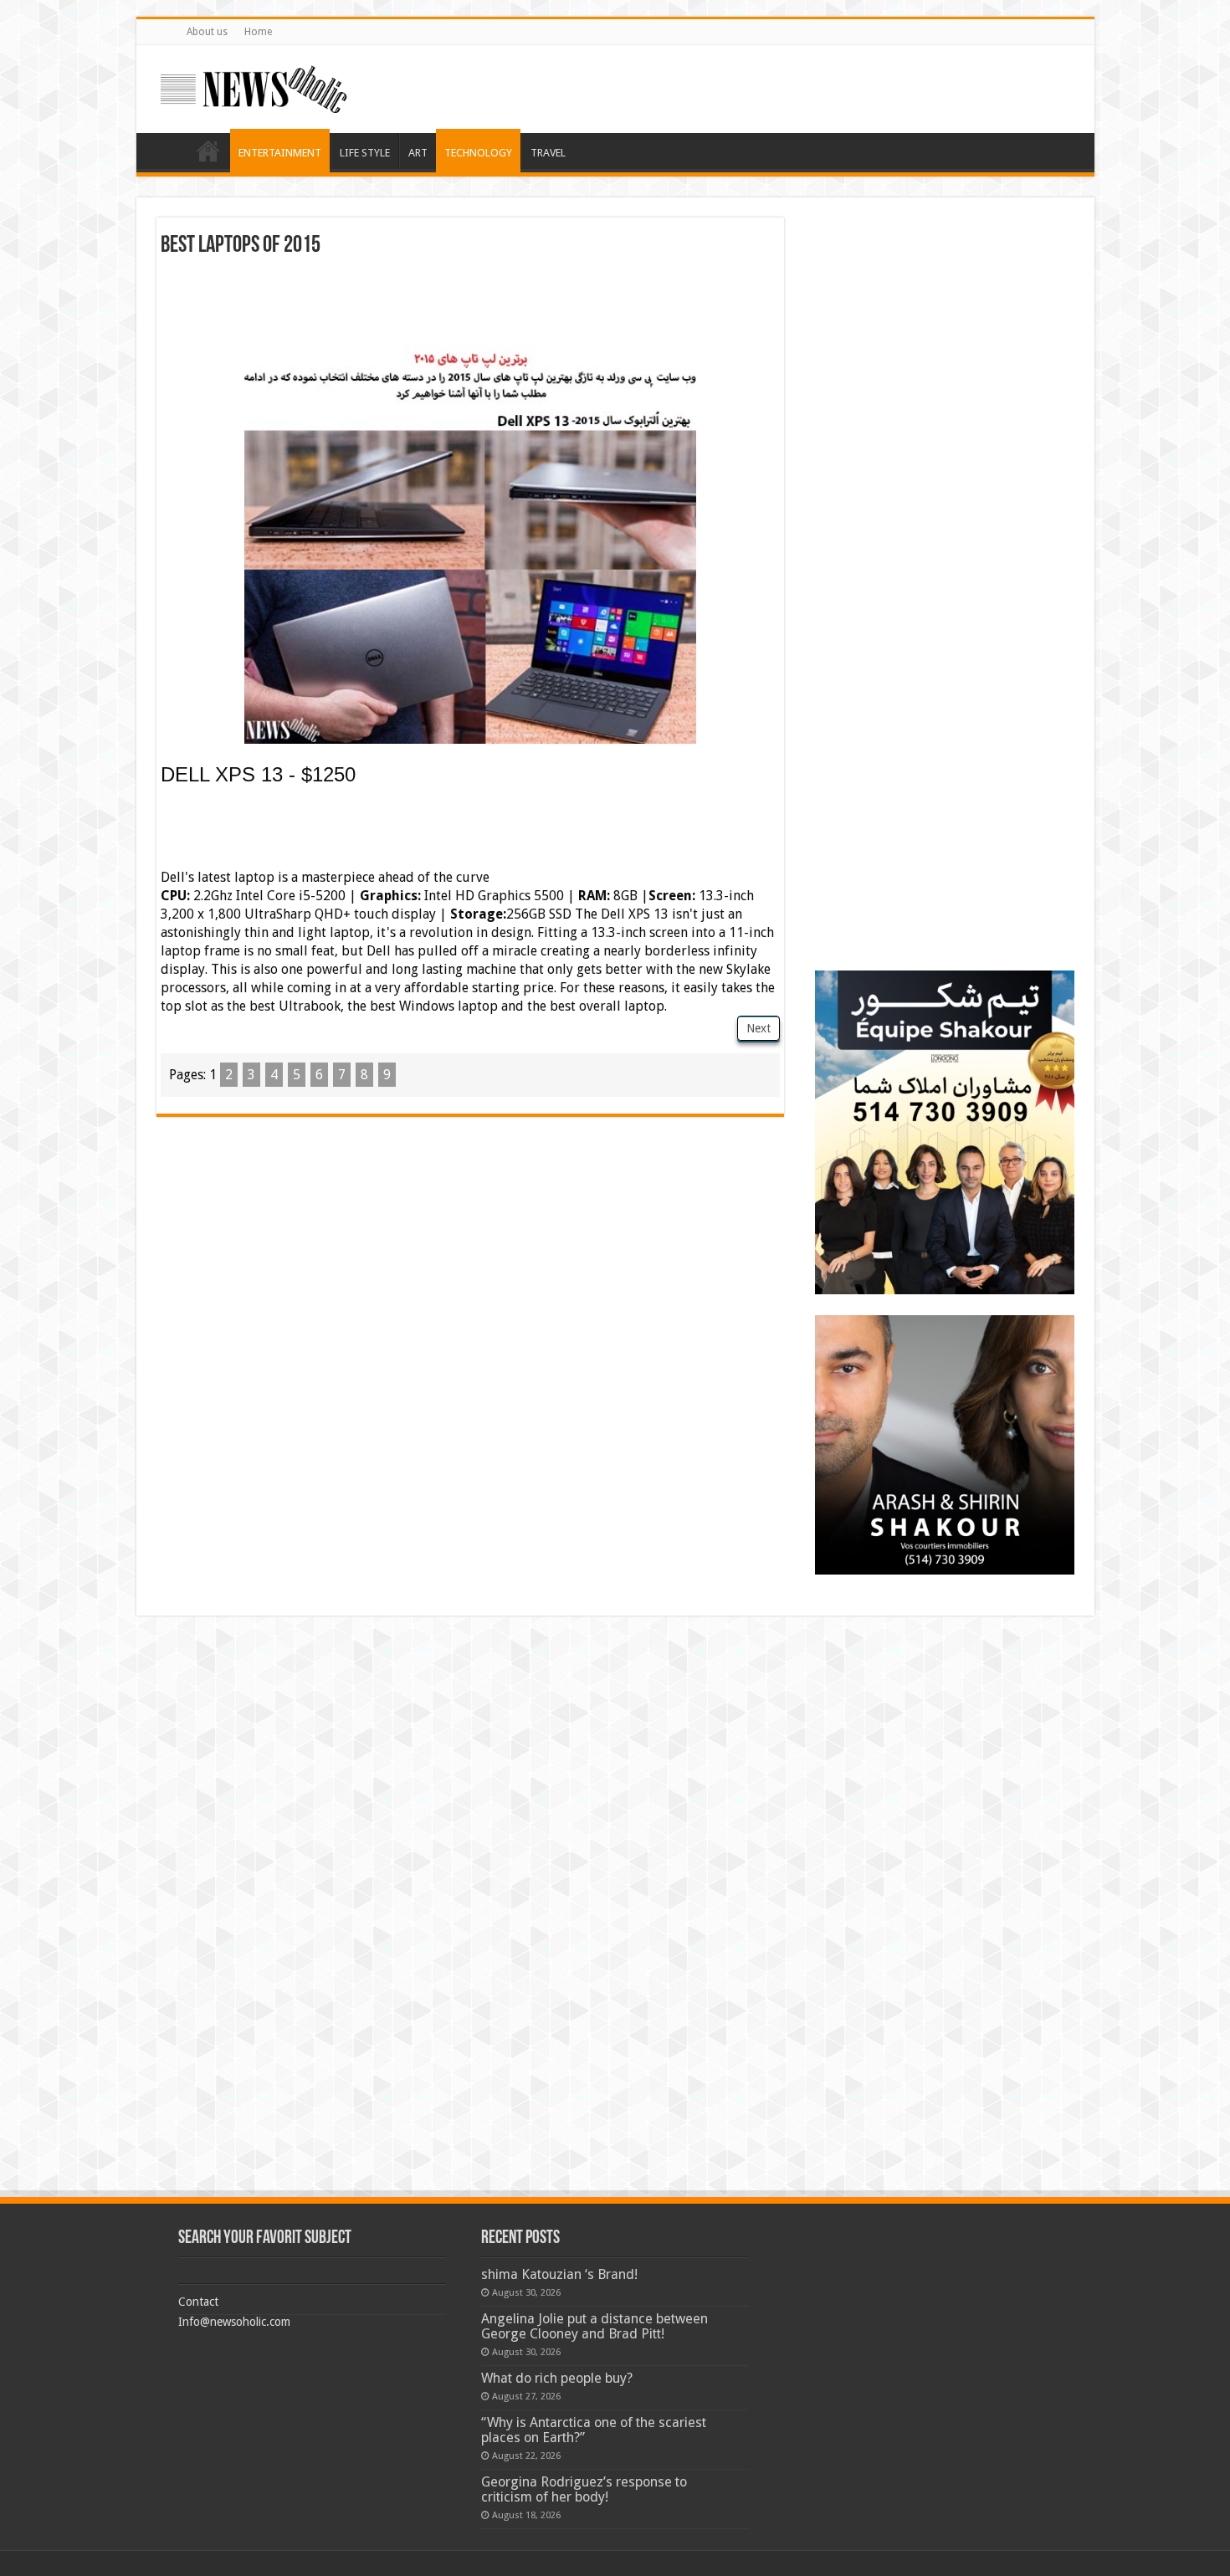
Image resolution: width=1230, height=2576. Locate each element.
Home (258, 32)
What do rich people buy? (557, 2378)
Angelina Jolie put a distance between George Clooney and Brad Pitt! (594, 2326)
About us (207, 32)
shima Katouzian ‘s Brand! (559, 2274)
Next (758, 1028)
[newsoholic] (254, 86)
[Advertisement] (470, 304)
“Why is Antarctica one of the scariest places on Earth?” (594, 2430)
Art (418, 153)
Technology (478, 153)
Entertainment (280, 153)
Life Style (365, 153)
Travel (548, 153)
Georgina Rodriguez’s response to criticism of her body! (584, 2489)
